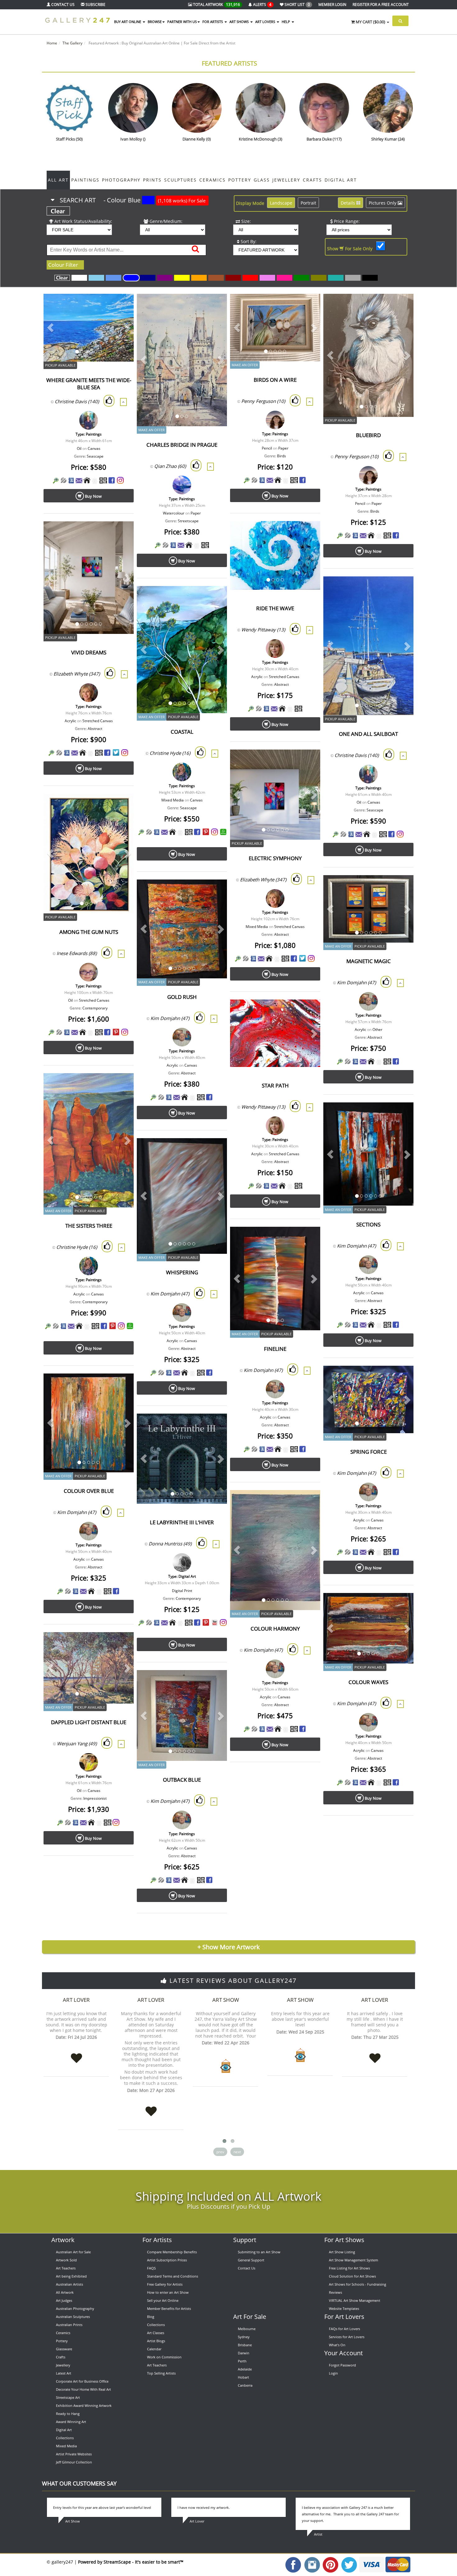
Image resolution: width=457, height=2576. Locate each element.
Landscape (281, 203)
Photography (121, 180)
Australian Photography (75, 2308)
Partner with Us (182, 22)
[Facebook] (112, 480)
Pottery (240, 180)
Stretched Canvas (284, 677)
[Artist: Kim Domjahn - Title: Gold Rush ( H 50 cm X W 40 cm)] (215, 892)
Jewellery (286, 180)
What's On (337, 2345)
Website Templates (344, 2308)
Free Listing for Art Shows (349, 2268)
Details (349, 203)
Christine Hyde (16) (170, 753)
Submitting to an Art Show (259, 2252)
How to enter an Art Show (168, 2292)
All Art (58, 180)
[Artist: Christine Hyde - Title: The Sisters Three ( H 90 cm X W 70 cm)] (121, 1086)
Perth (242, 2361)
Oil (79, 448)
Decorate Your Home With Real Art (83, 2389)
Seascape (95, 456)
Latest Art (64, 2373)
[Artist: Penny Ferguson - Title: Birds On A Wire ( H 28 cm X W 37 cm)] (308, 306)
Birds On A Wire (275, 380)
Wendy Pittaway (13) (263, 630)
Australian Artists (69, 2284)
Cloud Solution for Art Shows (352, 2276)
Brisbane (245, 2345)
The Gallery (72, 43)
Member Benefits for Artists (169, 2308)
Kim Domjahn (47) (356, 982)
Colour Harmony (275, 1629)
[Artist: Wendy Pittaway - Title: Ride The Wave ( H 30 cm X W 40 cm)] (308, 534)
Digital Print (182, 1591)
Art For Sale (250, 2317)
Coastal (182, 732)
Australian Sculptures (73, 2317)
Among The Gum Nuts (89, 932)
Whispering (182, 1272)
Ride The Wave (275, 608)
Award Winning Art (71, 2422)
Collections (65, 2438)
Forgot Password (342, 2365)
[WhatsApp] (223, 832)
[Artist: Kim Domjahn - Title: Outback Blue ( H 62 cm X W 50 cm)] (215, 1683)
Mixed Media (173, 800)
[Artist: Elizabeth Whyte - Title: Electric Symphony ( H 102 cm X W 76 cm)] (308, 762)
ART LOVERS (266, 22)
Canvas (94, 448)
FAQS (151, 2268)
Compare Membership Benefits (172, 2252)
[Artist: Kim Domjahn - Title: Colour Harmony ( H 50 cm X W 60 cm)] (308, 1503)
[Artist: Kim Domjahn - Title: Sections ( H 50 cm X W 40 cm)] (401, 1115)
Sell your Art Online (163, 2300)
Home (52, 43)
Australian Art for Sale (73, 2252)
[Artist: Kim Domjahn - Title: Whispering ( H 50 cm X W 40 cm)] (215, 1151)
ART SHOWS (240, 22)
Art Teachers (66, 2268)
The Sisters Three (89, 1226)
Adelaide (245, 2369)
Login (333, 2373)
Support (245, 2240)
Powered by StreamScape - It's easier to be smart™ (131, 2562)
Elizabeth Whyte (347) (77, 674)
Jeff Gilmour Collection (74, 2462)
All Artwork (65, 2292)
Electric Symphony (275, 858)
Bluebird (368, 435)
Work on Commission (164, 2357)
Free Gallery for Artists (165, 2284)
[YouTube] (215, 1622)
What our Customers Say (79, 2483)
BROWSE (155, 22)
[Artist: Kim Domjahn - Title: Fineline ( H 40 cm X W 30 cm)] (308, 1239)
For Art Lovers (344, 2317)
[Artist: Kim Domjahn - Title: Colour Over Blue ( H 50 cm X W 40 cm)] (121, 1386)
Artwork (63, 2240)
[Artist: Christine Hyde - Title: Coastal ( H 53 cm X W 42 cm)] (215, 599)
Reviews (335, 2292)
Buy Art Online (128, 22)
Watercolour (174, 513)
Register (381, 5)
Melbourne (247, 2329)
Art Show (226, 2000)
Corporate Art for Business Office (82, 2381)
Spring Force (369, 1452)
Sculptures (180, 180)
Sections (368, 1224)
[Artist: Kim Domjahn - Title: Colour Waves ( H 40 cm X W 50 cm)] (401, 1606)
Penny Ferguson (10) (263, 401)
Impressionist (95, 1798)
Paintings (85, 180)
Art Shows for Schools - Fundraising (358, 2284)
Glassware (64, 2349)
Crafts (312, 180)
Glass (262, 180)
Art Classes (156, 2333)
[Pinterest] (206, 832)
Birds (282, 456)
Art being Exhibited (71, 2276)
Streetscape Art (68, 2397)
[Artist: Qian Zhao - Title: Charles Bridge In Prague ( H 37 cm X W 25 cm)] (215, 306)
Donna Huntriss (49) (170, 1544)
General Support (251, 2260)
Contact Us (247, 2268)
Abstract (282, 684)
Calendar (154, 2349)
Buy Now (93, 496)
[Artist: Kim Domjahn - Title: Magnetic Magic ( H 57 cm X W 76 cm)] (401, 888)
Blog (151, 2317)
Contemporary (95, 1008)
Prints (152, 180)
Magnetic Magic (369, 961)
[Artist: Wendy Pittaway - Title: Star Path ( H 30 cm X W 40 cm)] (308, 1012)
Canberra (245, 2385)
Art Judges (64, 2300)
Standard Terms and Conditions (173, 2276)
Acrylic (257, 677)
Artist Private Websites (74, 2454)
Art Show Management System (353, 2260)
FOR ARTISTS (213, 22)
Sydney (244, 2337)
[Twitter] (116, 752)
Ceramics (212, 180)
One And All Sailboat (368, 734)
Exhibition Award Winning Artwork (84, 2405)
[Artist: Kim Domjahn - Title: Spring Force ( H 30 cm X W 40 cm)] (401, 1378)
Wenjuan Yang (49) (77, 1743)
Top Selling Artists (161, 2373)
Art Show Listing (342, 2252)
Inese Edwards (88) (77, 953)
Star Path (275, 1085)
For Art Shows (344, 2240)
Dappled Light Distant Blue (89, 1722)
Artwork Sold (66, 2260)
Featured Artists (229, 63)
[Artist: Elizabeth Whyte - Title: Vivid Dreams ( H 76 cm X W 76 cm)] (121, 534)
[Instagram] (120, 480)
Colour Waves (368, 1682)
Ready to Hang (68, 2414)
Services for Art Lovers (347, 2337)
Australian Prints (69, 2325)
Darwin (244, 2353)
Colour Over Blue (89, 1491)
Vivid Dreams (89, 652)
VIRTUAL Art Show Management (355, 2300)
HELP (286, 22)
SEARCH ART (132, 200)
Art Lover (76, 2000)
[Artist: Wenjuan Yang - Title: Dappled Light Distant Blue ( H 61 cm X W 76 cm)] (121, 1645)
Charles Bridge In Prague (182, 445)
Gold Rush (182, 997)
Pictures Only (383, 203)
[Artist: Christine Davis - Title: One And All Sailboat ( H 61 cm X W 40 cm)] (401, 589)
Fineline (275, 1349)
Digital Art (341, 180)
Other (377, 1029)
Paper (196, 513)
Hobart (243, 2377)
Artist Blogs (156, 2341)
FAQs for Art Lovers (344, 2329)
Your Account (344, 2353)
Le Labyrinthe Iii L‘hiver (182, 1522)
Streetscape (188, 521)
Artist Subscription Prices (167, 2260)
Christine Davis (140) (77, 401)
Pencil (267, 448)
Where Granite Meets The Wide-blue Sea (89, 384)
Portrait (308, 203)
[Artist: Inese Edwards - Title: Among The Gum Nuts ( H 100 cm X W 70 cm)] (121, 806)
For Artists (157, 2240)
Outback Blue (182, 1780)
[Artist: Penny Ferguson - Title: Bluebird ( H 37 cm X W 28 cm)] (401, 306)
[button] (50, 328)
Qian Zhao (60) (170, 466)
